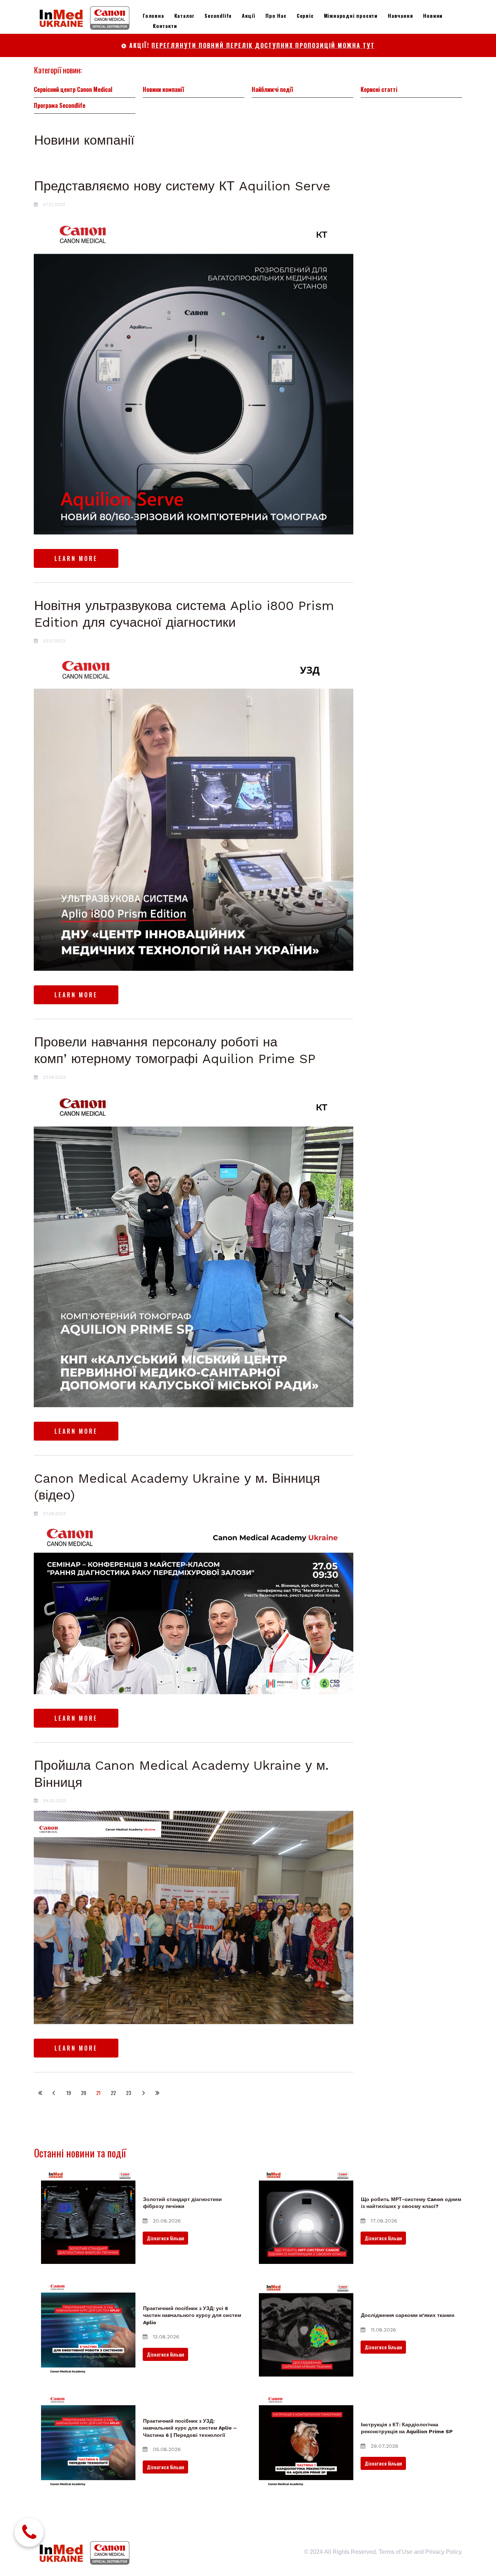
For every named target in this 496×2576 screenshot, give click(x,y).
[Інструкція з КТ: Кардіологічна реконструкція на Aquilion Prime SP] (306, 2442)
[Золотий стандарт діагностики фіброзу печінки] (88, 2217)
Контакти (165, 26)
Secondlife (218, 15)
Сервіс (305, 15)
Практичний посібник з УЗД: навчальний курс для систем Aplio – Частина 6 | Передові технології (190, 2428)
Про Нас (276, 15)
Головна (153, 15)
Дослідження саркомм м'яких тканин (408, 2315)
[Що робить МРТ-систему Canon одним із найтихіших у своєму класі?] (306, 2217)
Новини (433, 15)
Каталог (184, 15)
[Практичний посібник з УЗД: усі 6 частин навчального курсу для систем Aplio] (88, 2329)
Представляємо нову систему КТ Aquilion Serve (182, 186)
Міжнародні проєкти (351, 15)
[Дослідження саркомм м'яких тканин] (306, 2329)
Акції (249, 15)
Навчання (400, 15)
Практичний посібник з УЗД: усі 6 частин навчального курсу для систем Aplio (192, 2315)
